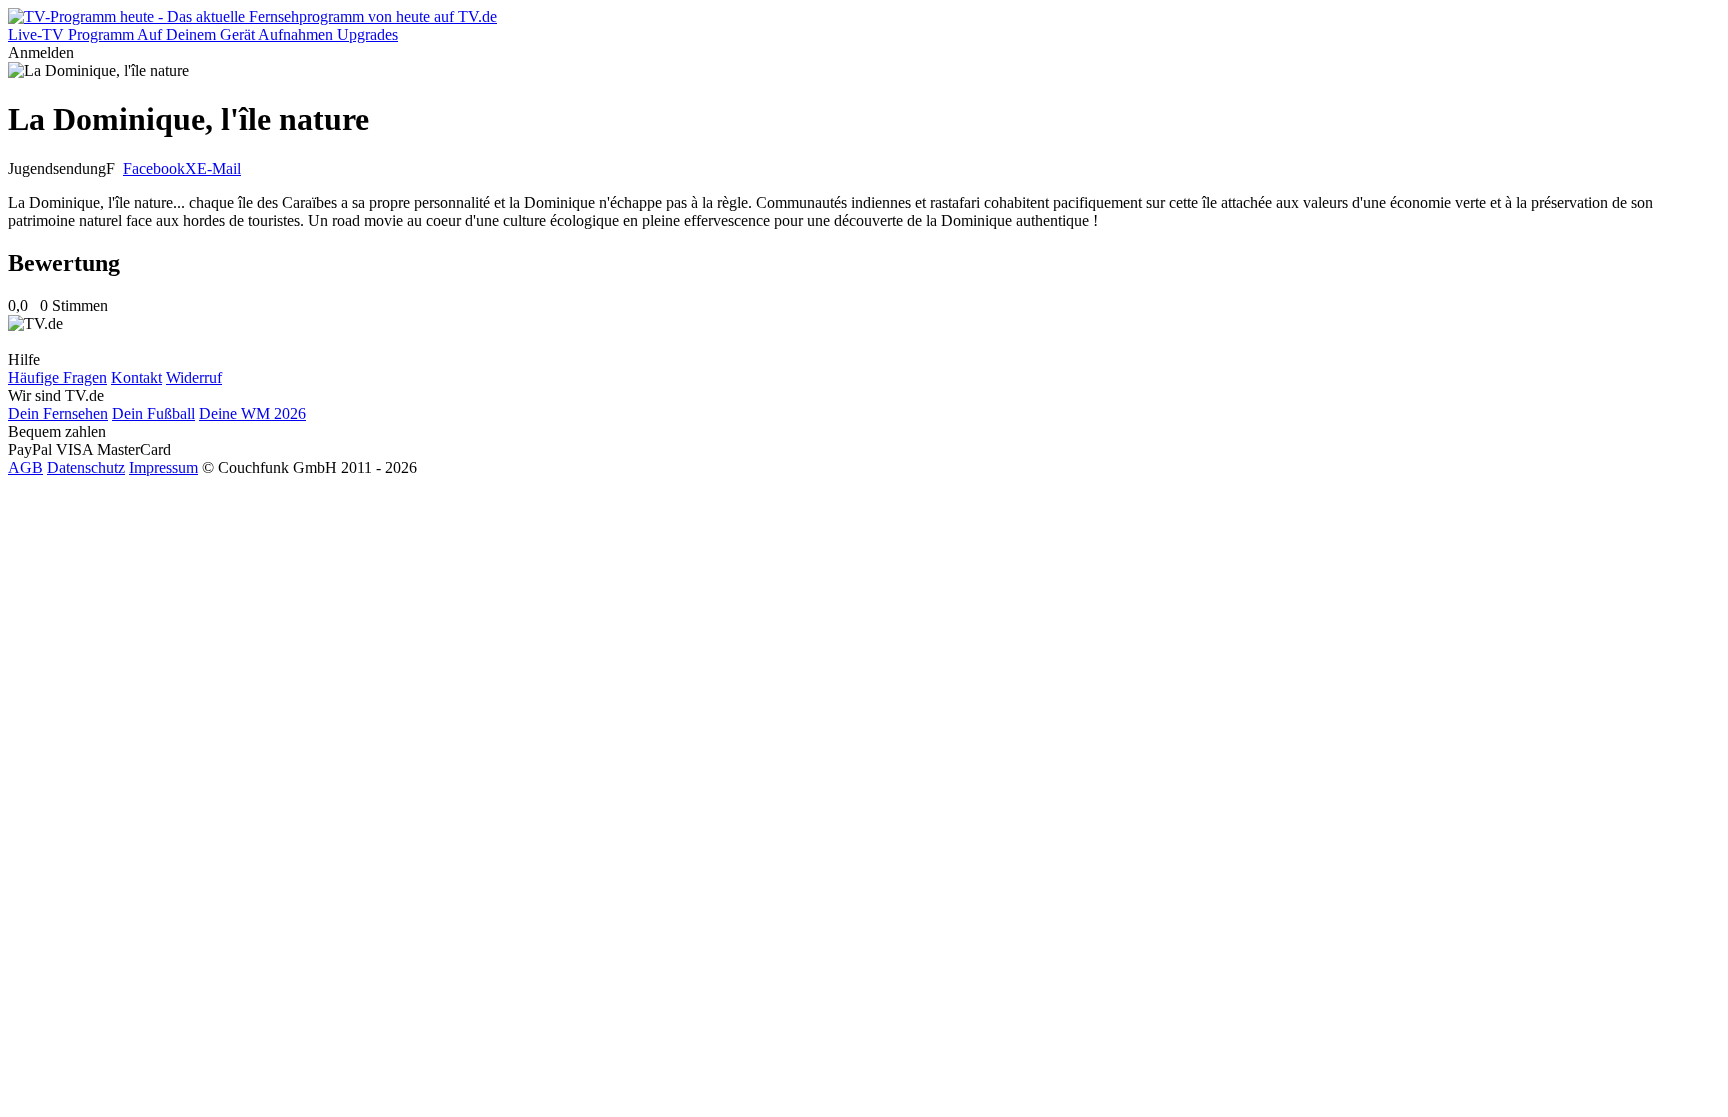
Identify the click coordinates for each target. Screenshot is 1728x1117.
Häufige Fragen (57, 377)
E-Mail (219, 168)
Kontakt (136, 377)
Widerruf (194, 377)
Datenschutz (86, 467)
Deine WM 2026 (252, 413)
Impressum (163, 467)
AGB (25, 467)
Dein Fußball (153, 413)
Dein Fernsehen (58, 413)
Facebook (154, 168)
